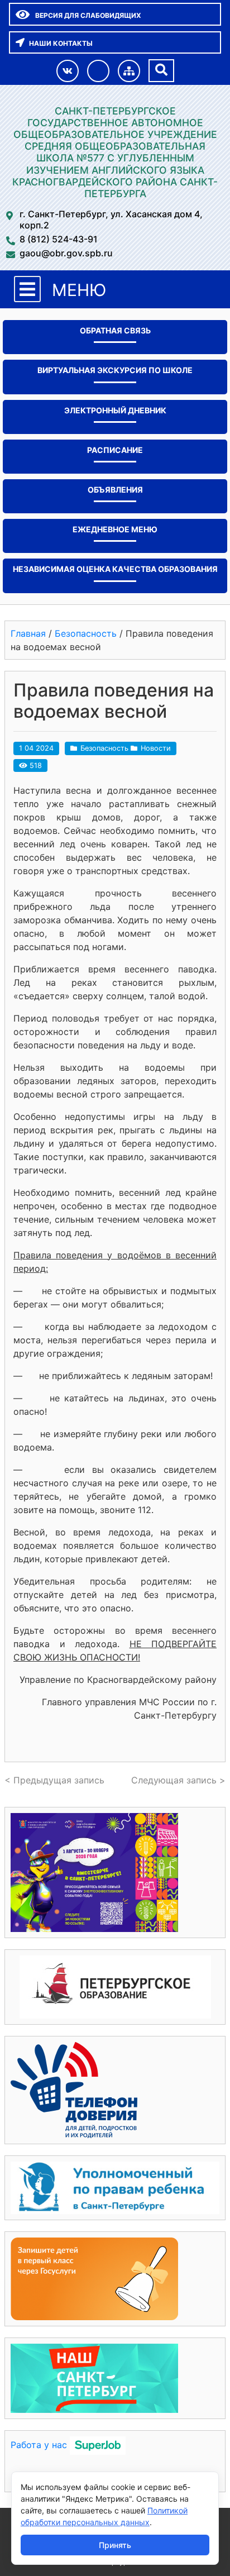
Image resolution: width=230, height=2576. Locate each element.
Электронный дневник (115, 410)
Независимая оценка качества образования (115, 569)
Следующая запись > (178, 1780)
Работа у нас (39, 2445)
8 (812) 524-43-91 (59, 239)
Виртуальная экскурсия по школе (115, 370)
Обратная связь (115, 330)
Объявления (115, 490)
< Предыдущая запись (54, 1780)
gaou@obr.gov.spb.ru (66, 253)
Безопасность (104, 748)
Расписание (115, 450)
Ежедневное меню (115, 529)
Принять (115, 2545)
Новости (156, 748)
